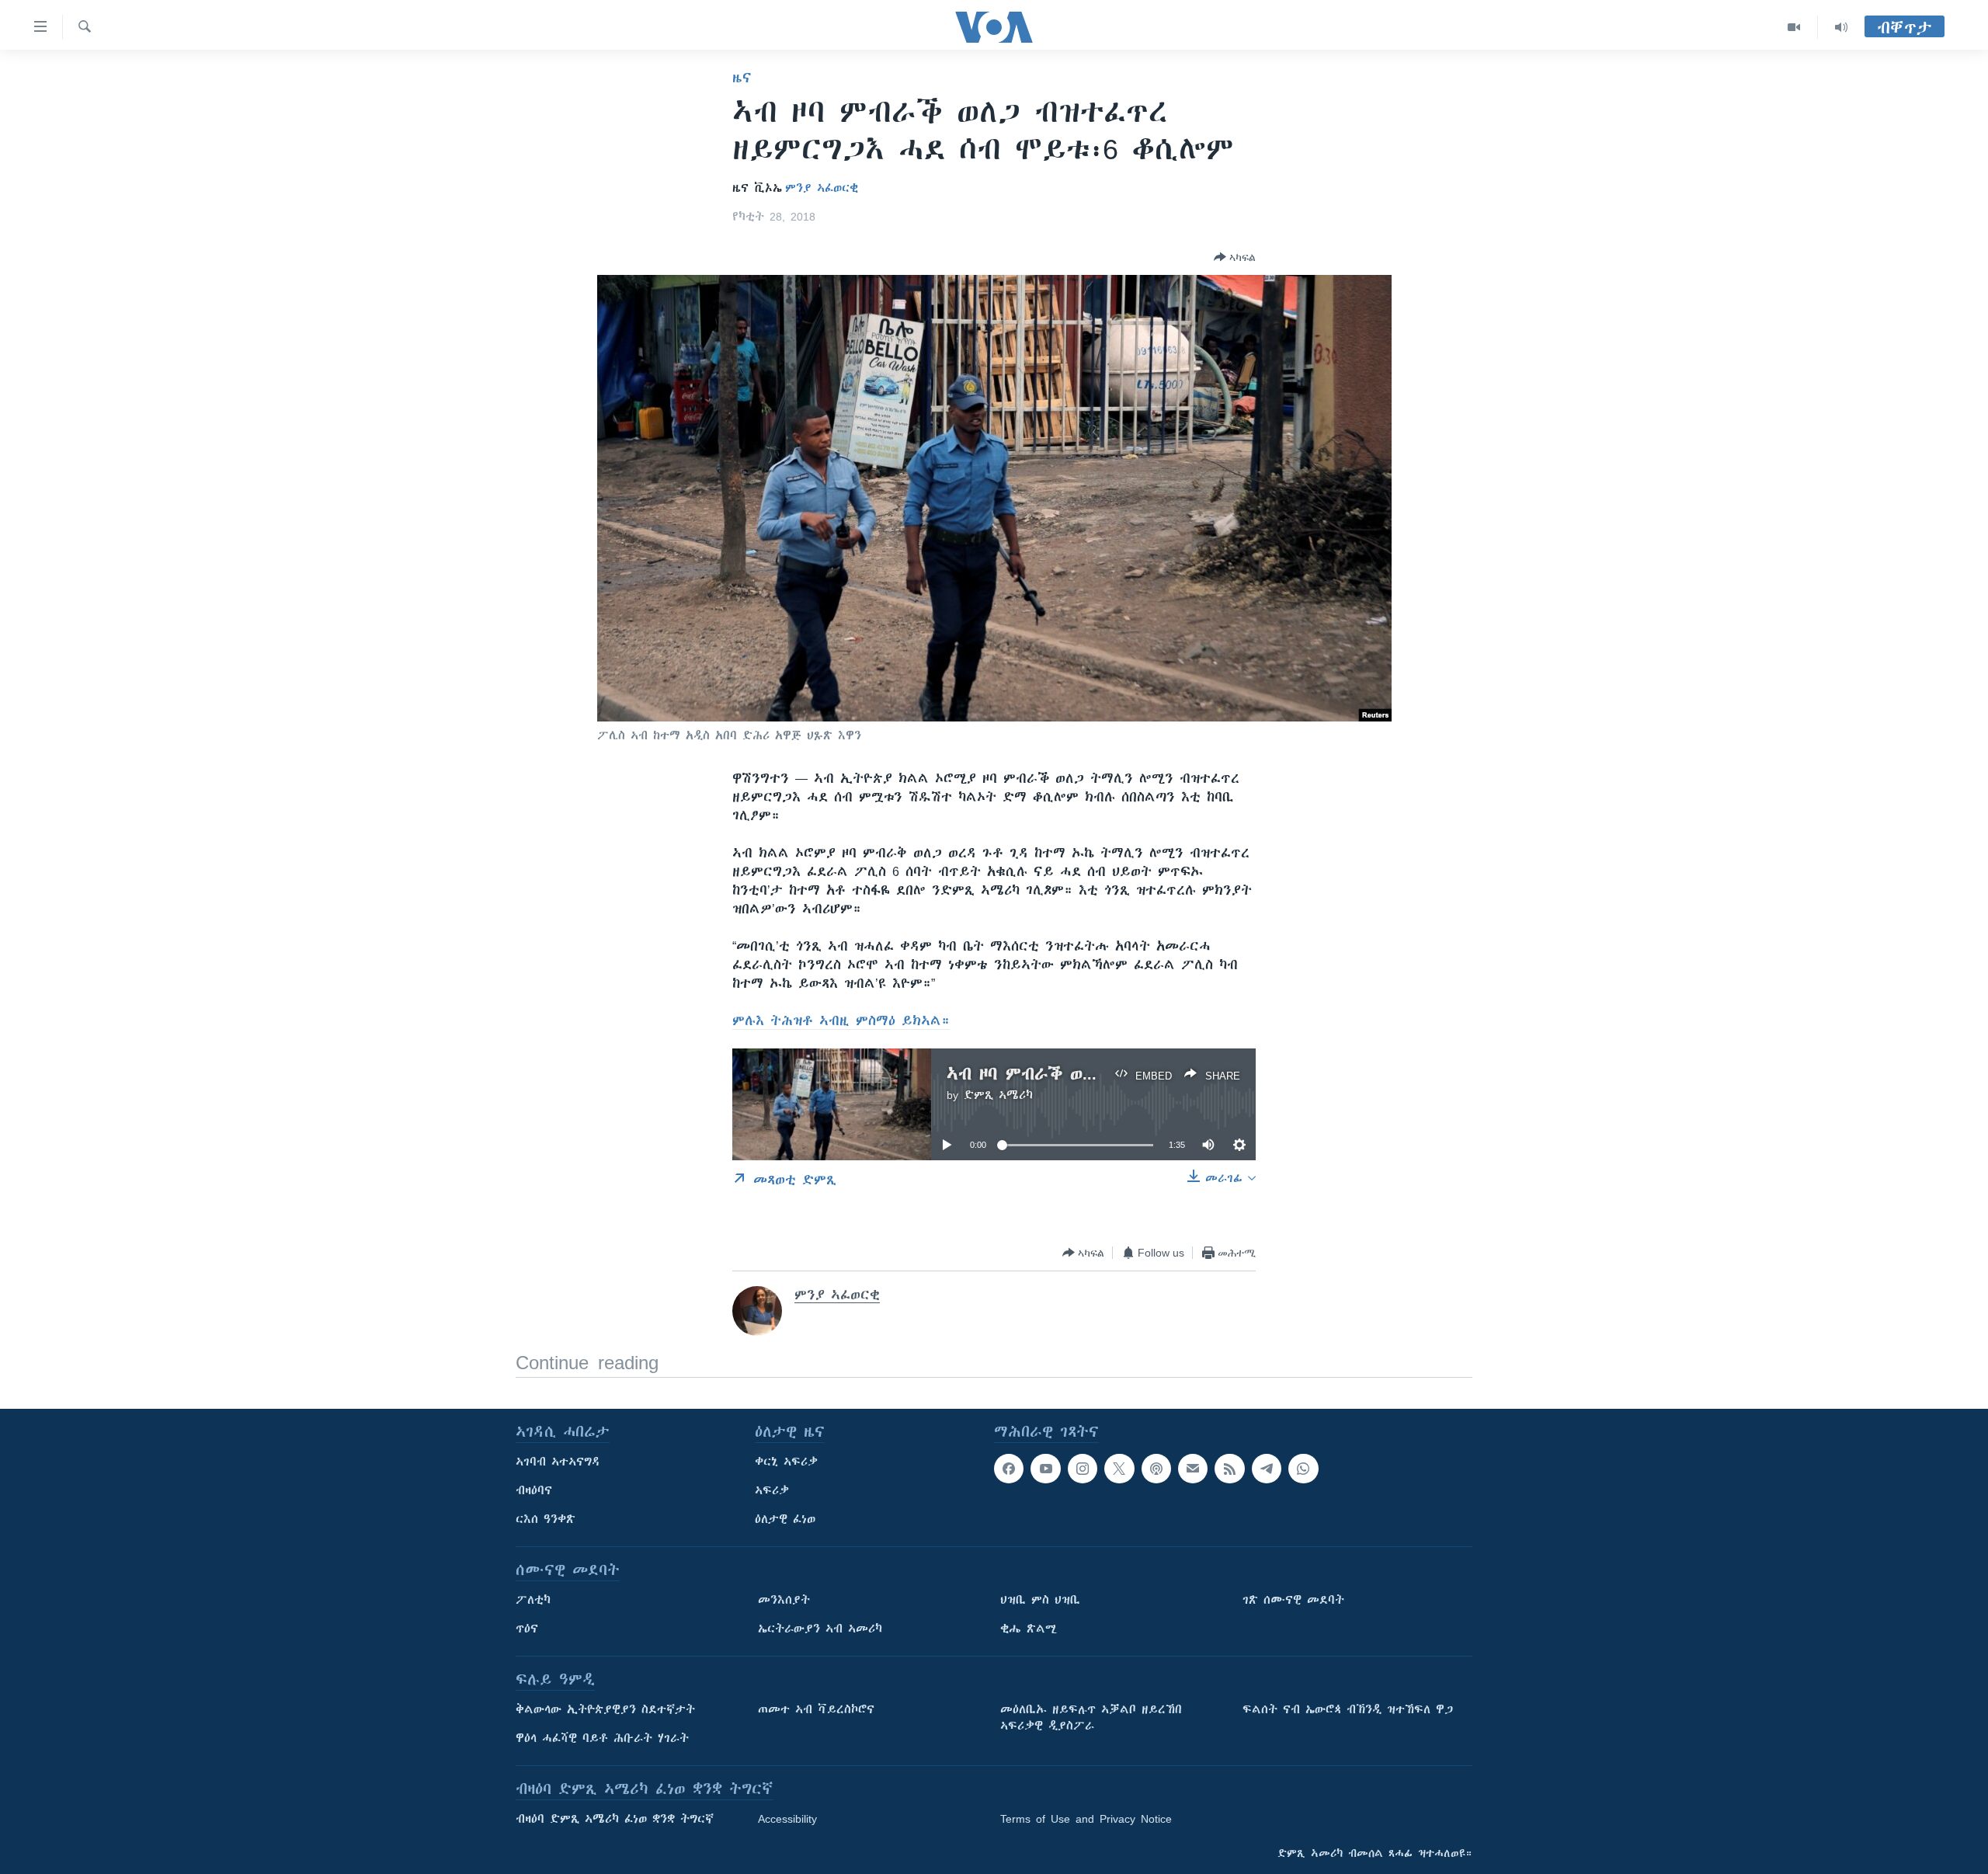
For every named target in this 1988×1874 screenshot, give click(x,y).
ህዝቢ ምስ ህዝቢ (1040, 1600)
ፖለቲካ (533, 1600)
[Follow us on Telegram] (1267, 1469)
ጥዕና (527, 1629)
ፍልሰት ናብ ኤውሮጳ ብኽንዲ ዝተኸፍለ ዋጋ (1348, 1709)
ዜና (742, 78)
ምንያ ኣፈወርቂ (822, 188)
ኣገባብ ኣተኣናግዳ (558, 1462)
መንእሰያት (784, 1600)
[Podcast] (1156, 1469)
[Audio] (1841, 27)
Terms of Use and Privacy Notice (1086, 1819)
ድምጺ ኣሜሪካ (998, 1095)
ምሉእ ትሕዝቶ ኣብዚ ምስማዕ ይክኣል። (841, 1020)
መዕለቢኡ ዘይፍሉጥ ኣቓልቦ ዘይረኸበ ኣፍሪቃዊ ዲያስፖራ (1091, 1718)
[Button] (1235, 257)
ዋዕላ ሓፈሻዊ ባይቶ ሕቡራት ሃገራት (602, 1738)
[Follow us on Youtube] (1045, 1469)
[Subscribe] (1193, 1469)
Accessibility (787, 1819)
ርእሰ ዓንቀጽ (546, 1519)
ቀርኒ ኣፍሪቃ (786, 1462)
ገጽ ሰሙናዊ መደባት (1293, 1600)
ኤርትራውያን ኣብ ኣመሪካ (820, 1629)
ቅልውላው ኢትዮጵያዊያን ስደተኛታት (605, 1709)
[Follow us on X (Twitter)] (1119, 1469)
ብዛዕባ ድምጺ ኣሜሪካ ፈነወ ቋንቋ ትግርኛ (615, 1819)
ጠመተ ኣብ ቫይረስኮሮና (816, 1709)
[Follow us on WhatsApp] (1303, 1469)
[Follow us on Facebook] (1009, 1469)
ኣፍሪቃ (772, 1490)
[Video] (1794, 27)
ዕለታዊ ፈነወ (785, 1519)
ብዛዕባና (534, 1490)
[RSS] (1229, 1469)
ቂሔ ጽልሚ (1029, 1629)
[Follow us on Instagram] (1083, 1469)
